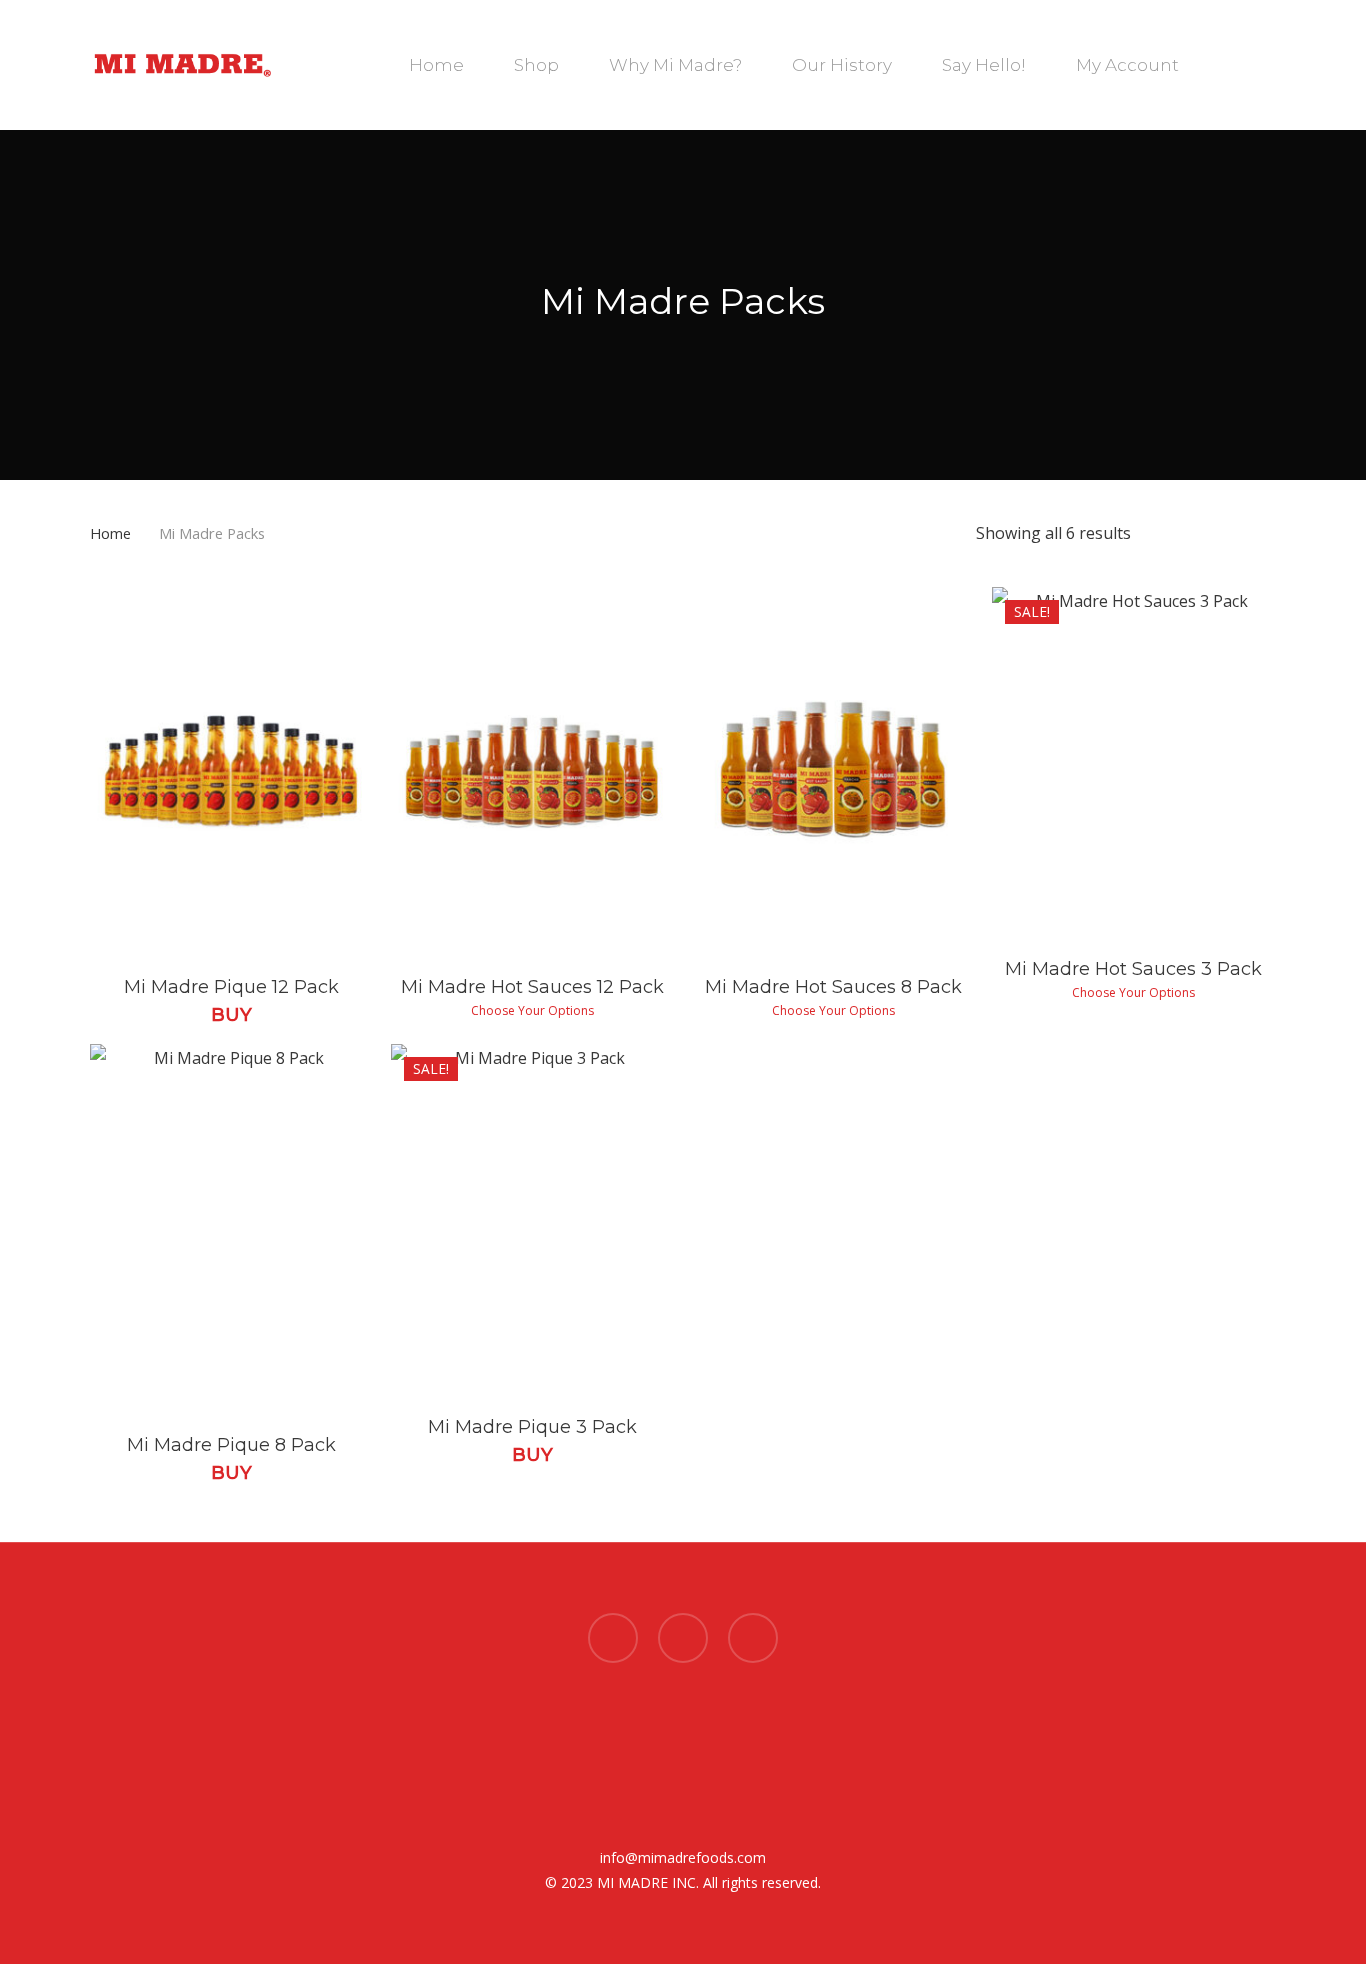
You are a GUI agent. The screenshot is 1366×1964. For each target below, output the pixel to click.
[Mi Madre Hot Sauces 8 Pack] (833, 772)
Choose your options (532, 1011)
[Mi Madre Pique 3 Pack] (532, 1220)
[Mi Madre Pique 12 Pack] (231, 772)
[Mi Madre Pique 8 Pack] (231, 1229)
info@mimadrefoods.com (683, 1857)
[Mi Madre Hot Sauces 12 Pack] (532, 772)
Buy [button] (231, 1015)
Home (110, 533)
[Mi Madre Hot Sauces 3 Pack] (1133, 763)
